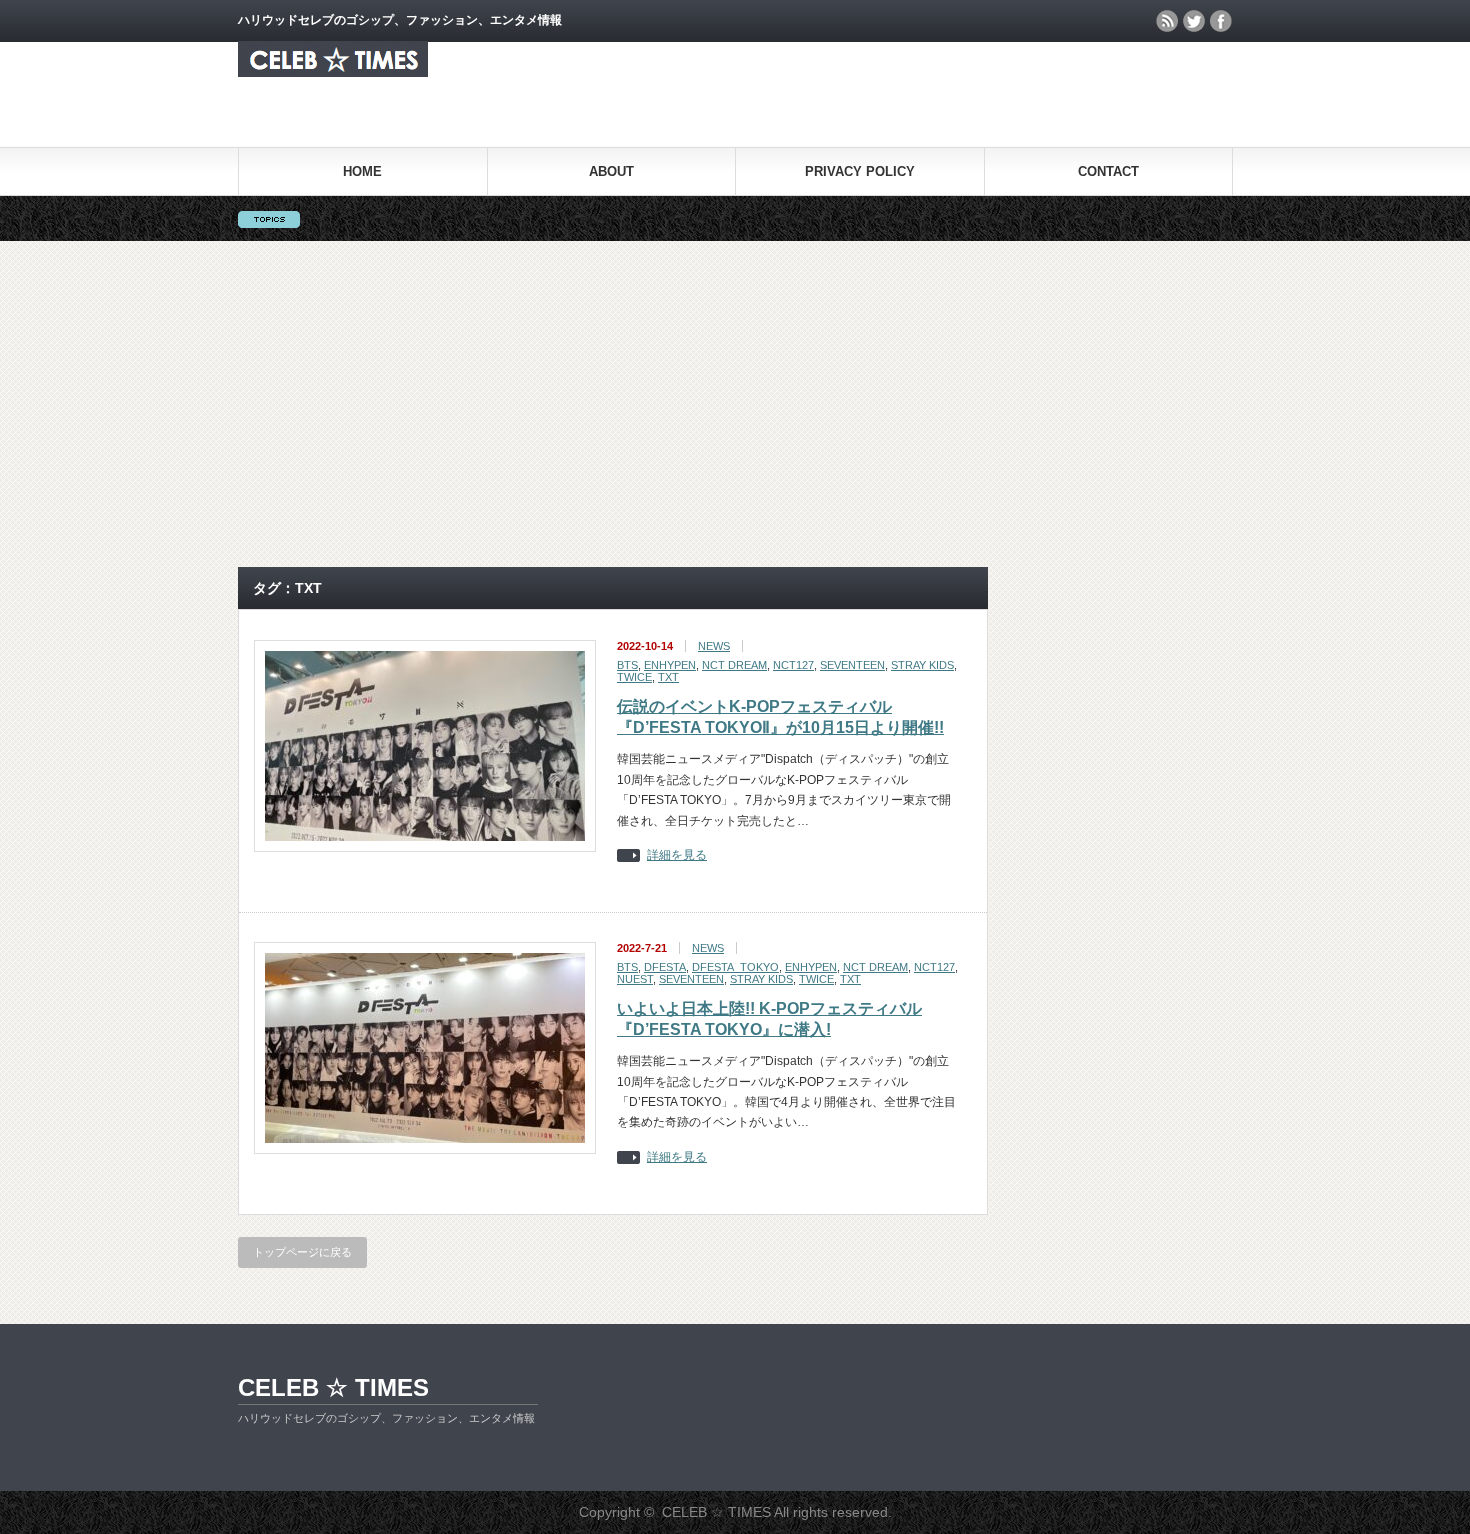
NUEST (635, 979)
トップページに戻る (302, 1252)
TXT (668, 677)
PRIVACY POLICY (860, 171)
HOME (362, 171)
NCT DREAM (734, 665)
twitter (1194, 21)
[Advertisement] (735, 404)
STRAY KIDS (922, 665)
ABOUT (611, 171)
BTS (627, 665)
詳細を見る (677, 855)
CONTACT (1108, 171)
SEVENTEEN (852, 665)
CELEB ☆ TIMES (333, 1387)
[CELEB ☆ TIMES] (333, 71)
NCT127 (793, 665)
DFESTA (665, 967)
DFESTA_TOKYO (735, 967)
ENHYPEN (670, 665)
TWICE (634, 677)
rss (1167, 21)
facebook (1221, 21)
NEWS (714, 646)
